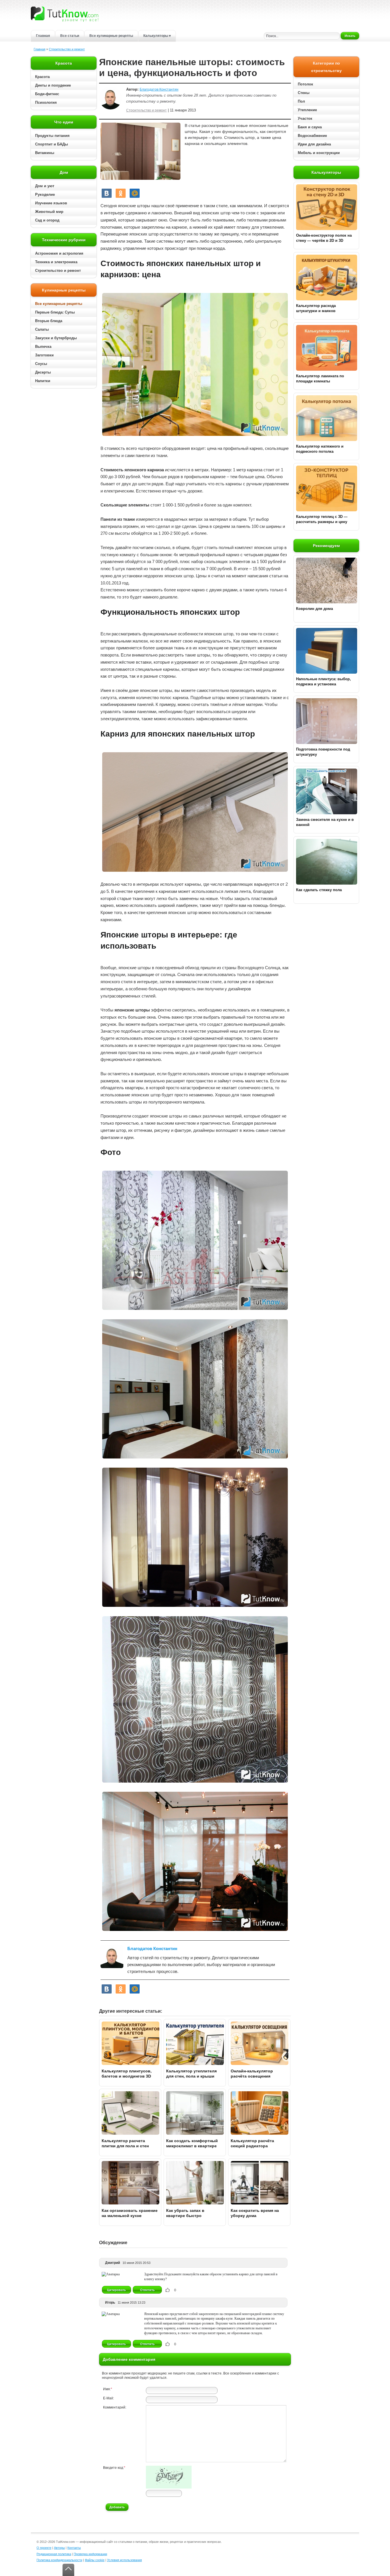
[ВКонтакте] (107, 193)
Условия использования (124, 2560)
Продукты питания (52, 136)
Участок (305, 118)
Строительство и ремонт (67, 49)
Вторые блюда (49, 321)
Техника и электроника (56, 262)
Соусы (41, 364)
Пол (301, 101)
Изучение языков (51, 203)
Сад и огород (47, 220)
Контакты (74, 2548)
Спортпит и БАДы (52, 144)
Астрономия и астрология (59, 253)
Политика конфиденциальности (59, 2560)
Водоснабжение (312, 136)
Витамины (45, 153)
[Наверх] (68, 2570)
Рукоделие (45, 194)
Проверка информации (90, 2554)
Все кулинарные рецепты (111, 36)
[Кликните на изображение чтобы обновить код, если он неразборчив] (169, 2487)
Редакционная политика (54, 2554)
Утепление (307, 110)
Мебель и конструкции (319, 153)
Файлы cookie (95, 2560)
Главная (43, 36)
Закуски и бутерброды (56, 338)
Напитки (43, 381)
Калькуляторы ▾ (157, 36)
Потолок (305, 84)
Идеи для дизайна (314, 144)
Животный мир (49, 212)
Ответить (147, 2290)
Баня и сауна (310, 127)
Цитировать (116, 2290)
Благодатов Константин (159, 89)
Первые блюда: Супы (55, 312)
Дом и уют (45, 186)
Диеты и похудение (53, 85)
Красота (42, 77)
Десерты (43, 372)
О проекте (44, 2548)
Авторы (59, 2548)
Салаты (42, 329)
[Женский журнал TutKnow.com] (65, 14)
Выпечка (43, 347)
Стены (304, 93)
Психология (46, 102)
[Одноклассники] (121, 193)
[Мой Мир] (135, 193)
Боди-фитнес (47, 94)
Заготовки (44, 355)
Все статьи (70, 36)
